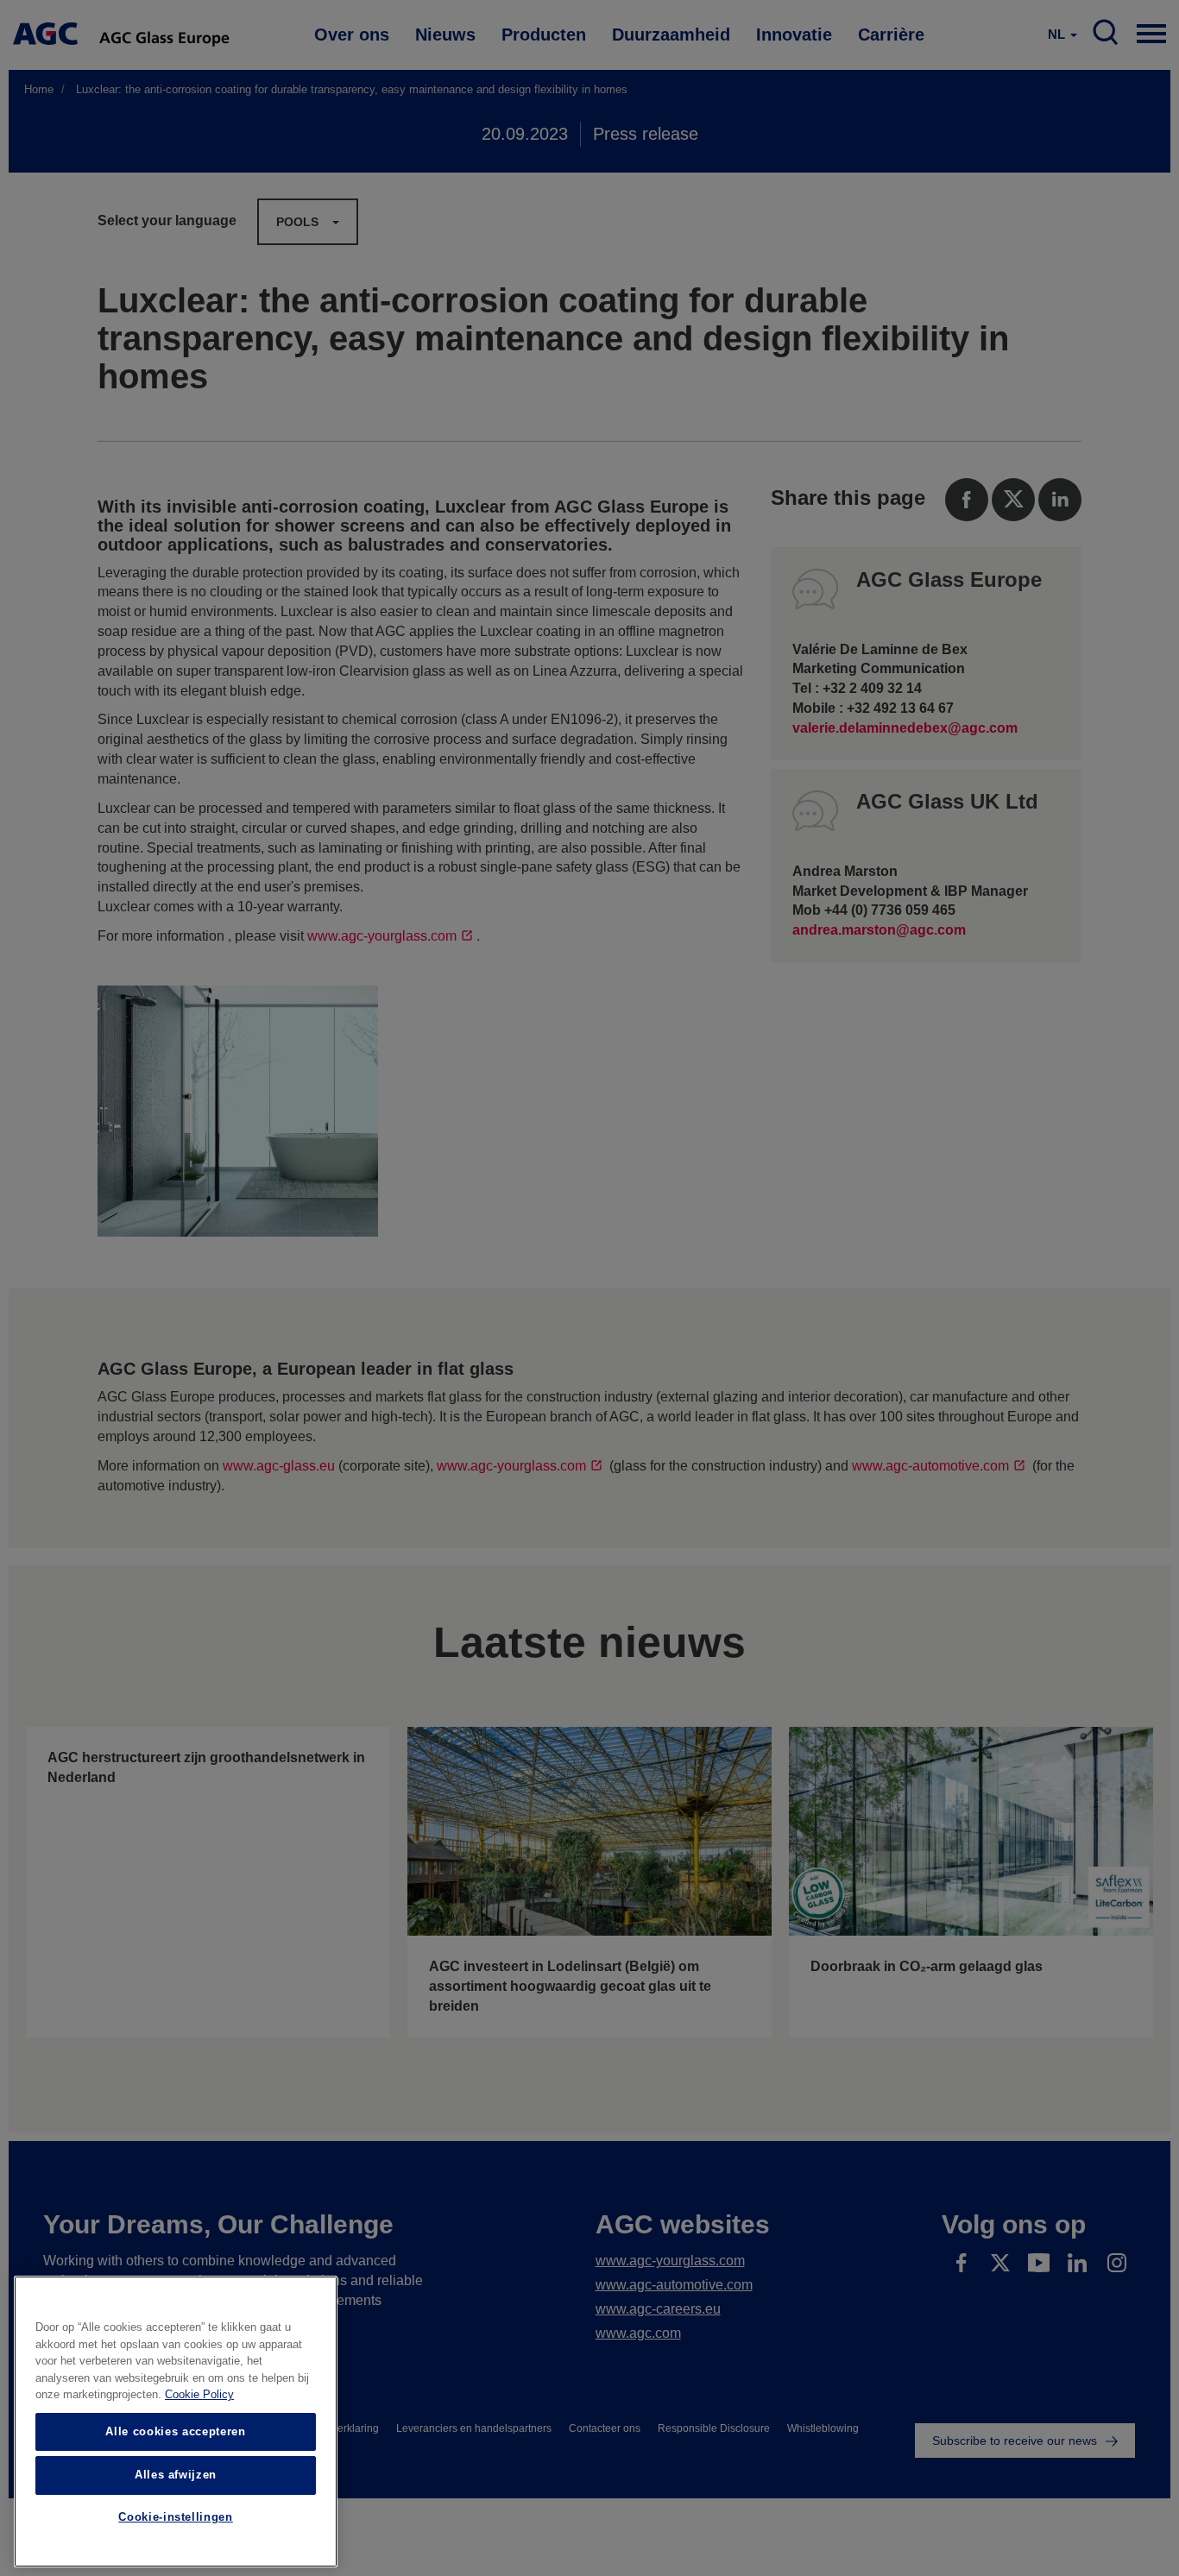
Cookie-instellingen (175, 2518)
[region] (176, 2422)
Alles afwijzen (176, 2475)
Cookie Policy (199, 2395)
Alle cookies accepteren (175, 2431)
